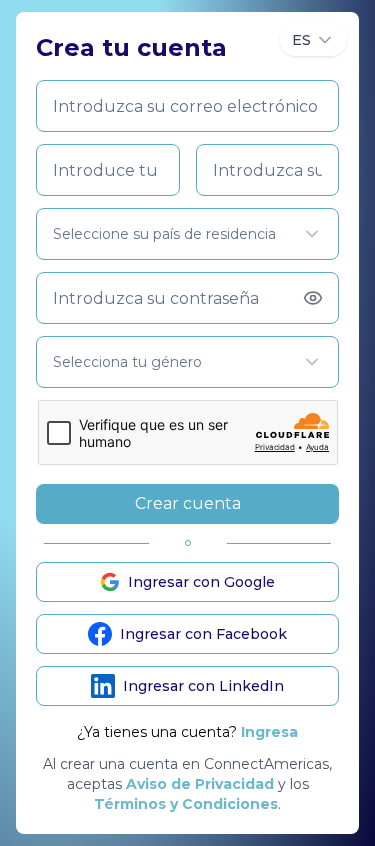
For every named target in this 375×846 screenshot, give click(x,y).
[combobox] (313, 40)
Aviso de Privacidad (200, 784)
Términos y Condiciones (186, 804)
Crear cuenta (188, 503)
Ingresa (269, 732)
